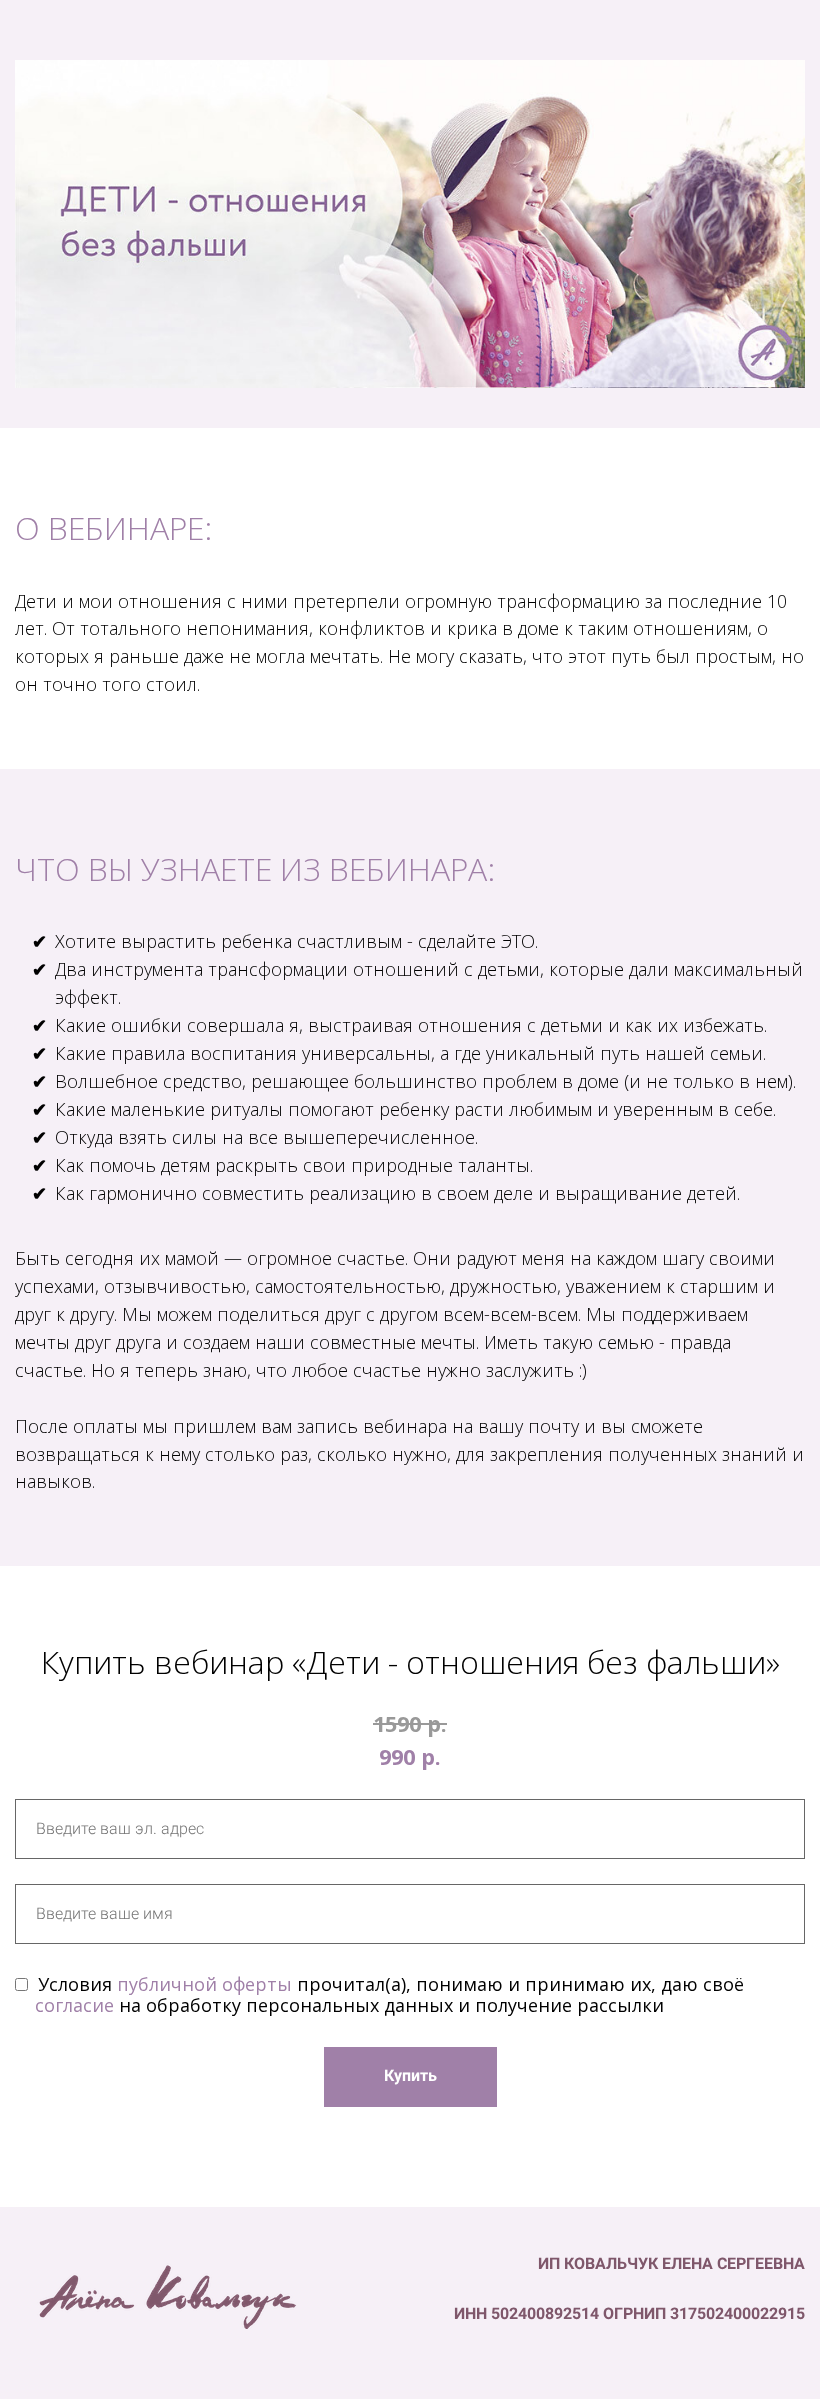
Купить (410, 2075)
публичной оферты (204, 1984)
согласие (74, 2005)
